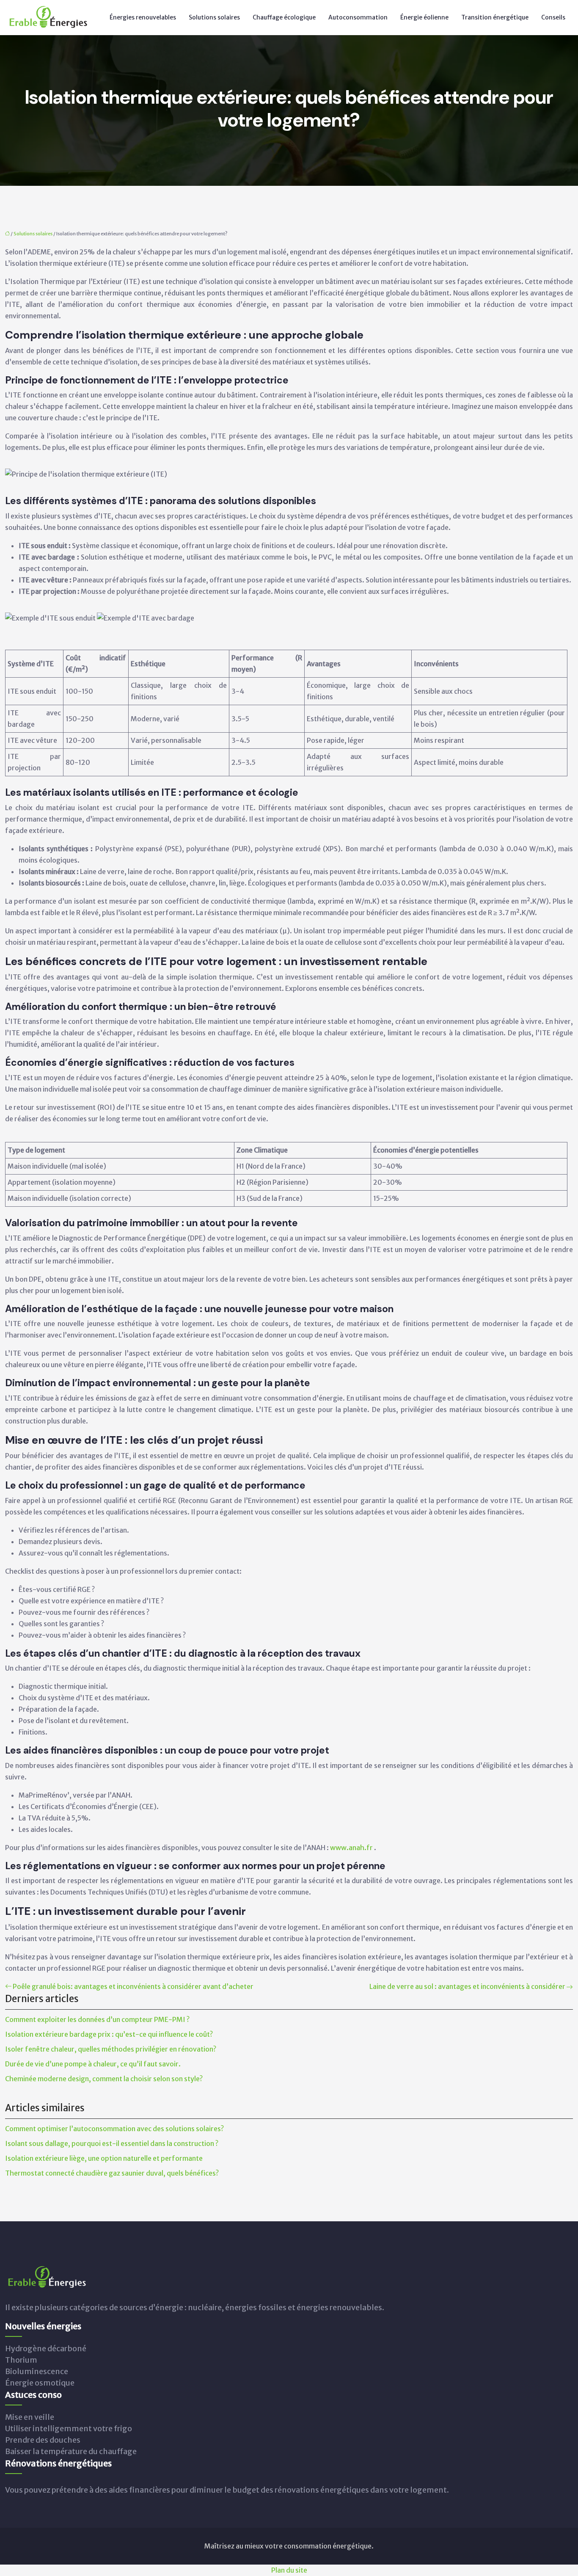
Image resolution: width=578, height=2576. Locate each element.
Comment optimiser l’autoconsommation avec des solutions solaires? (114, 2129)
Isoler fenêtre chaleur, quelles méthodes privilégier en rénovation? (111, 2049)
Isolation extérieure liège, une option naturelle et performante (104, 2158)
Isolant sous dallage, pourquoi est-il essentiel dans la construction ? (112, 2143)
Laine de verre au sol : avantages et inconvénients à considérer (467, 1986)
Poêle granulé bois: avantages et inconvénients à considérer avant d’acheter (133, 1986)
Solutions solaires (214, 17)
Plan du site (289, 2570)
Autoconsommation (358, 17)
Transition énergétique (495, 17)
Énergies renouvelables (143, 17)
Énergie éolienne (424, 17)
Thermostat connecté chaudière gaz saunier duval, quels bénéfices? (112, 2173)
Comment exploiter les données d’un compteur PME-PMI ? (97, 2019)
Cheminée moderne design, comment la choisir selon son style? (104, 2079)
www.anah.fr (352, 1848)
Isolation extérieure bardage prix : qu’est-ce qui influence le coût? (109, 2034)
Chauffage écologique (284, 17)
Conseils (553, 17)
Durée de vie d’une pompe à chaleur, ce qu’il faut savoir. (93, 2064)
